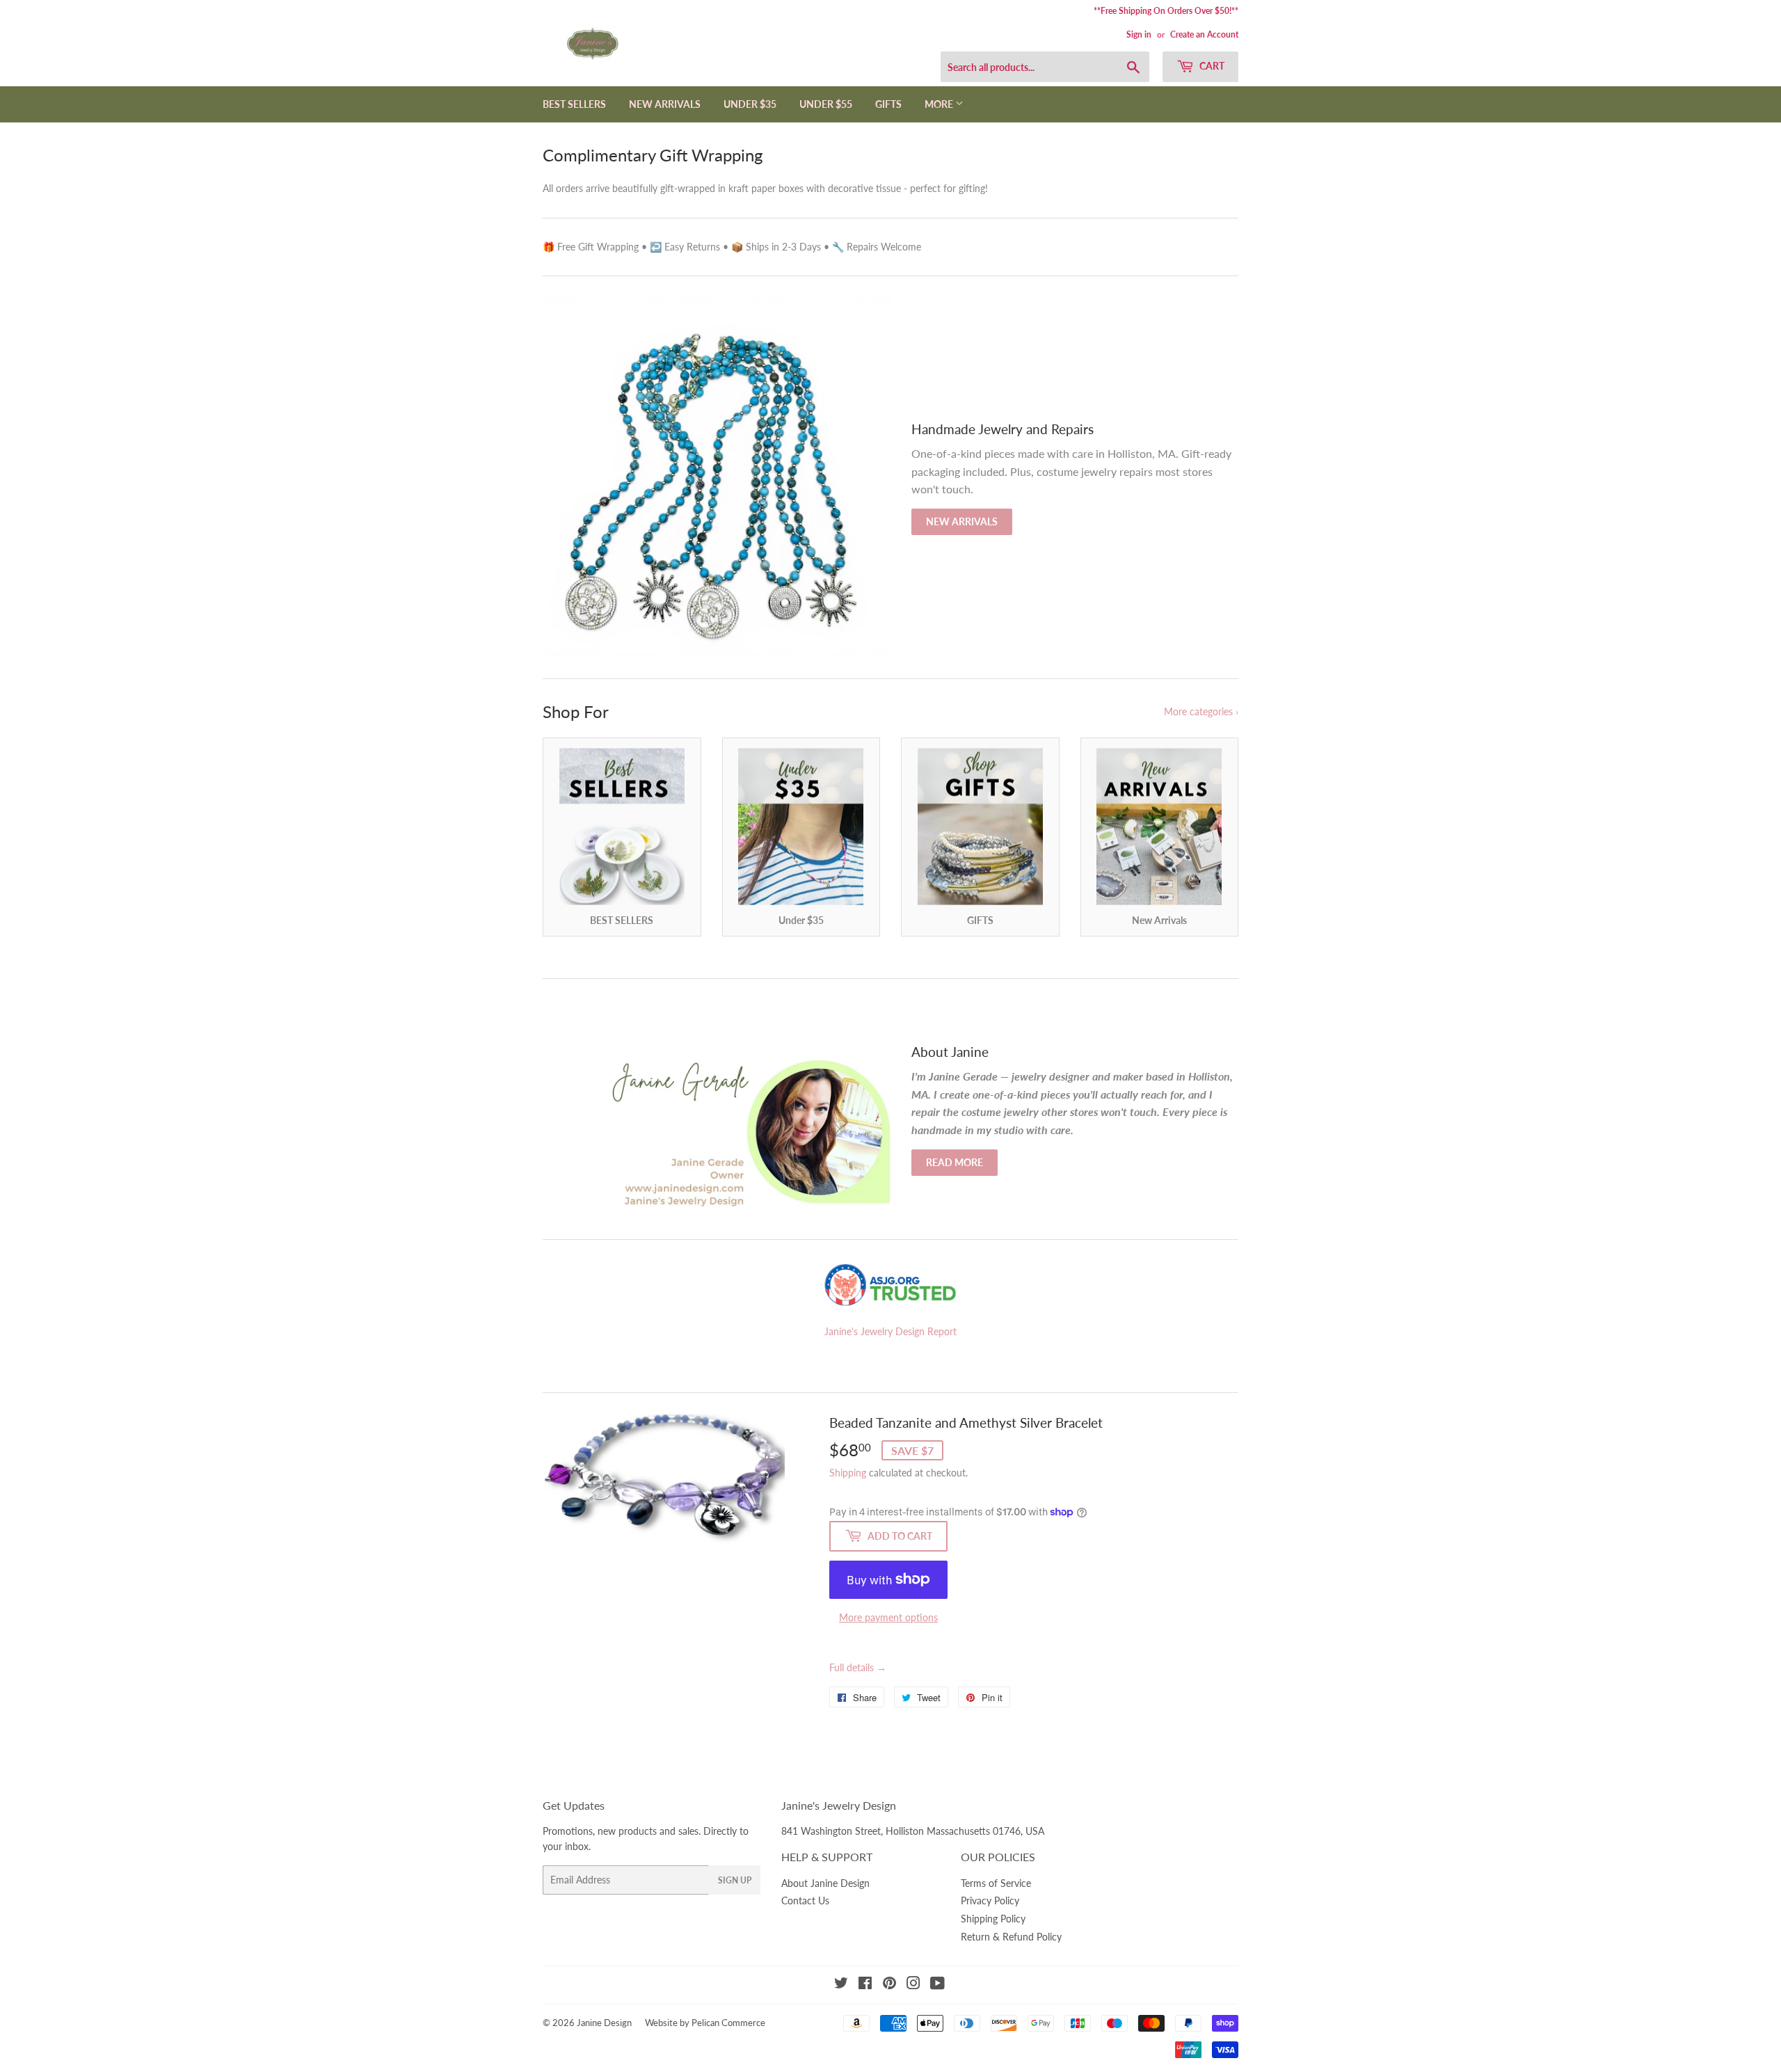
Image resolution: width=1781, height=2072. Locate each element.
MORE (940, 104)
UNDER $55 (826, 104)
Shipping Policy (993, 1919)
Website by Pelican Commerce (705, 2023)
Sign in (1139, 34)
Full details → (858, 1667)
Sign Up (735, 1880)
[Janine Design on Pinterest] (889, 1985)
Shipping (848, 1473)
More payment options (888, 1617)
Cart (1211, 66)
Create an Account (1204, 34)
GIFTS (888, 104)
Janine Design (604, 2023)
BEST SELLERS (574, 104)
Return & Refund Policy (1011, 1937)
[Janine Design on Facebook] (865, 1985)
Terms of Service (996, 1883)
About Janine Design (825, 1883)
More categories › (1201, 711)
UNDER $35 (750, 104)
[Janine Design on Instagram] (913, 1985)
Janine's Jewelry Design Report (890, 1331)
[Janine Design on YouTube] (937, 1985)
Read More (955, 1162)
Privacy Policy (990, 1900)
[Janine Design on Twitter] (841, 1985)
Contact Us (805, 1900)
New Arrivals (962, 521)
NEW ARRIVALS (665, 104)
